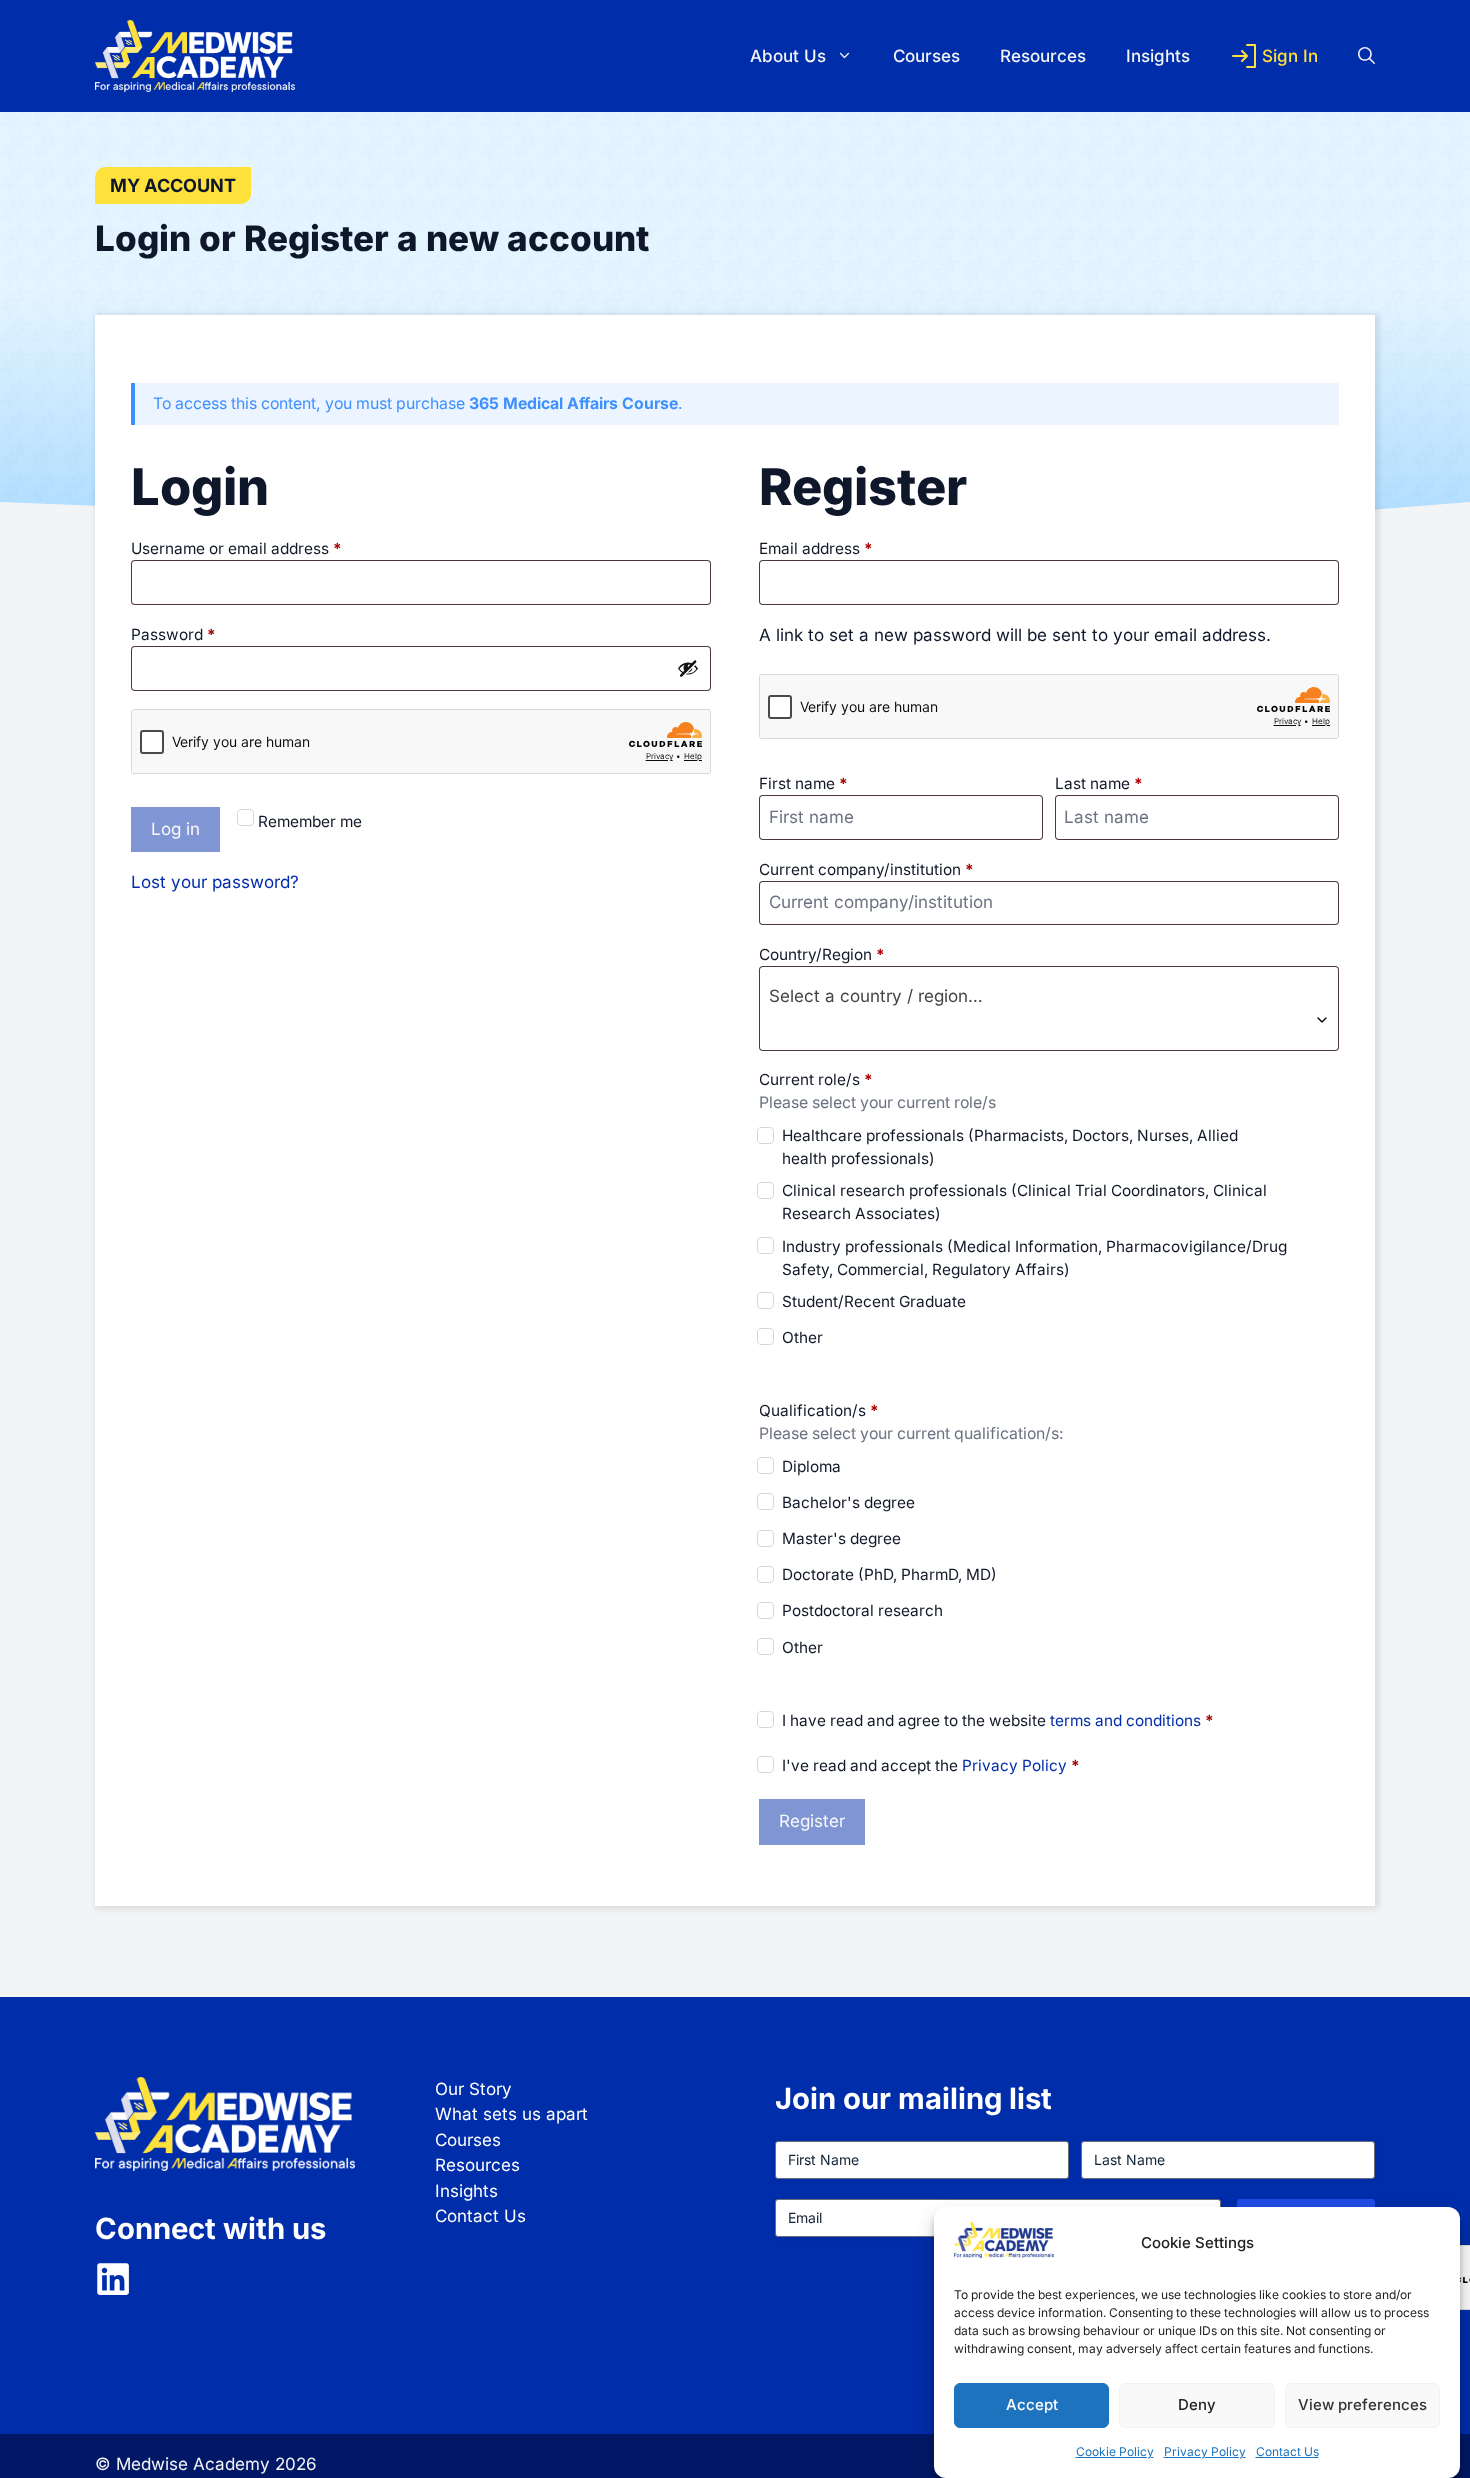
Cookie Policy (1115, 2451)
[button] (1356, 56)
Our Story (473, 2089)
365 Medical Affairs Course (573, 403)
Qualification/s (819, 1410)
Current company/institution (866, 869)
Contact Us (1287, 2451)
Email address (848, 548)
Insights (1158, 56)
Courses (926, 56)
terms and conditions (1125, 1720)
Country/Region (822, 954)
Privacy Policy (1205, 2451)
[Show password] (688, 668)
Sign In (1290, 56)
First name (803, 783)
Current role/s (816, 1079)
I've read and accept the (931, 1765)
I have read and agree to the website (998, 1720)
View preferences (1362, 2404)
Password (205, 634)
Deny (1197, 2404)
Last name (1099, 783)
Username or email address (268, 548)
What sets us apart (511, 2114)
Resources (1043, 56)
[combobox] (1049, 1008)
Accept (1032, 2404)
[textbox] (1049, 995)
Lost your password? (215, 882)
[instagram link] (113, 2279)
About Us (788, 56)
